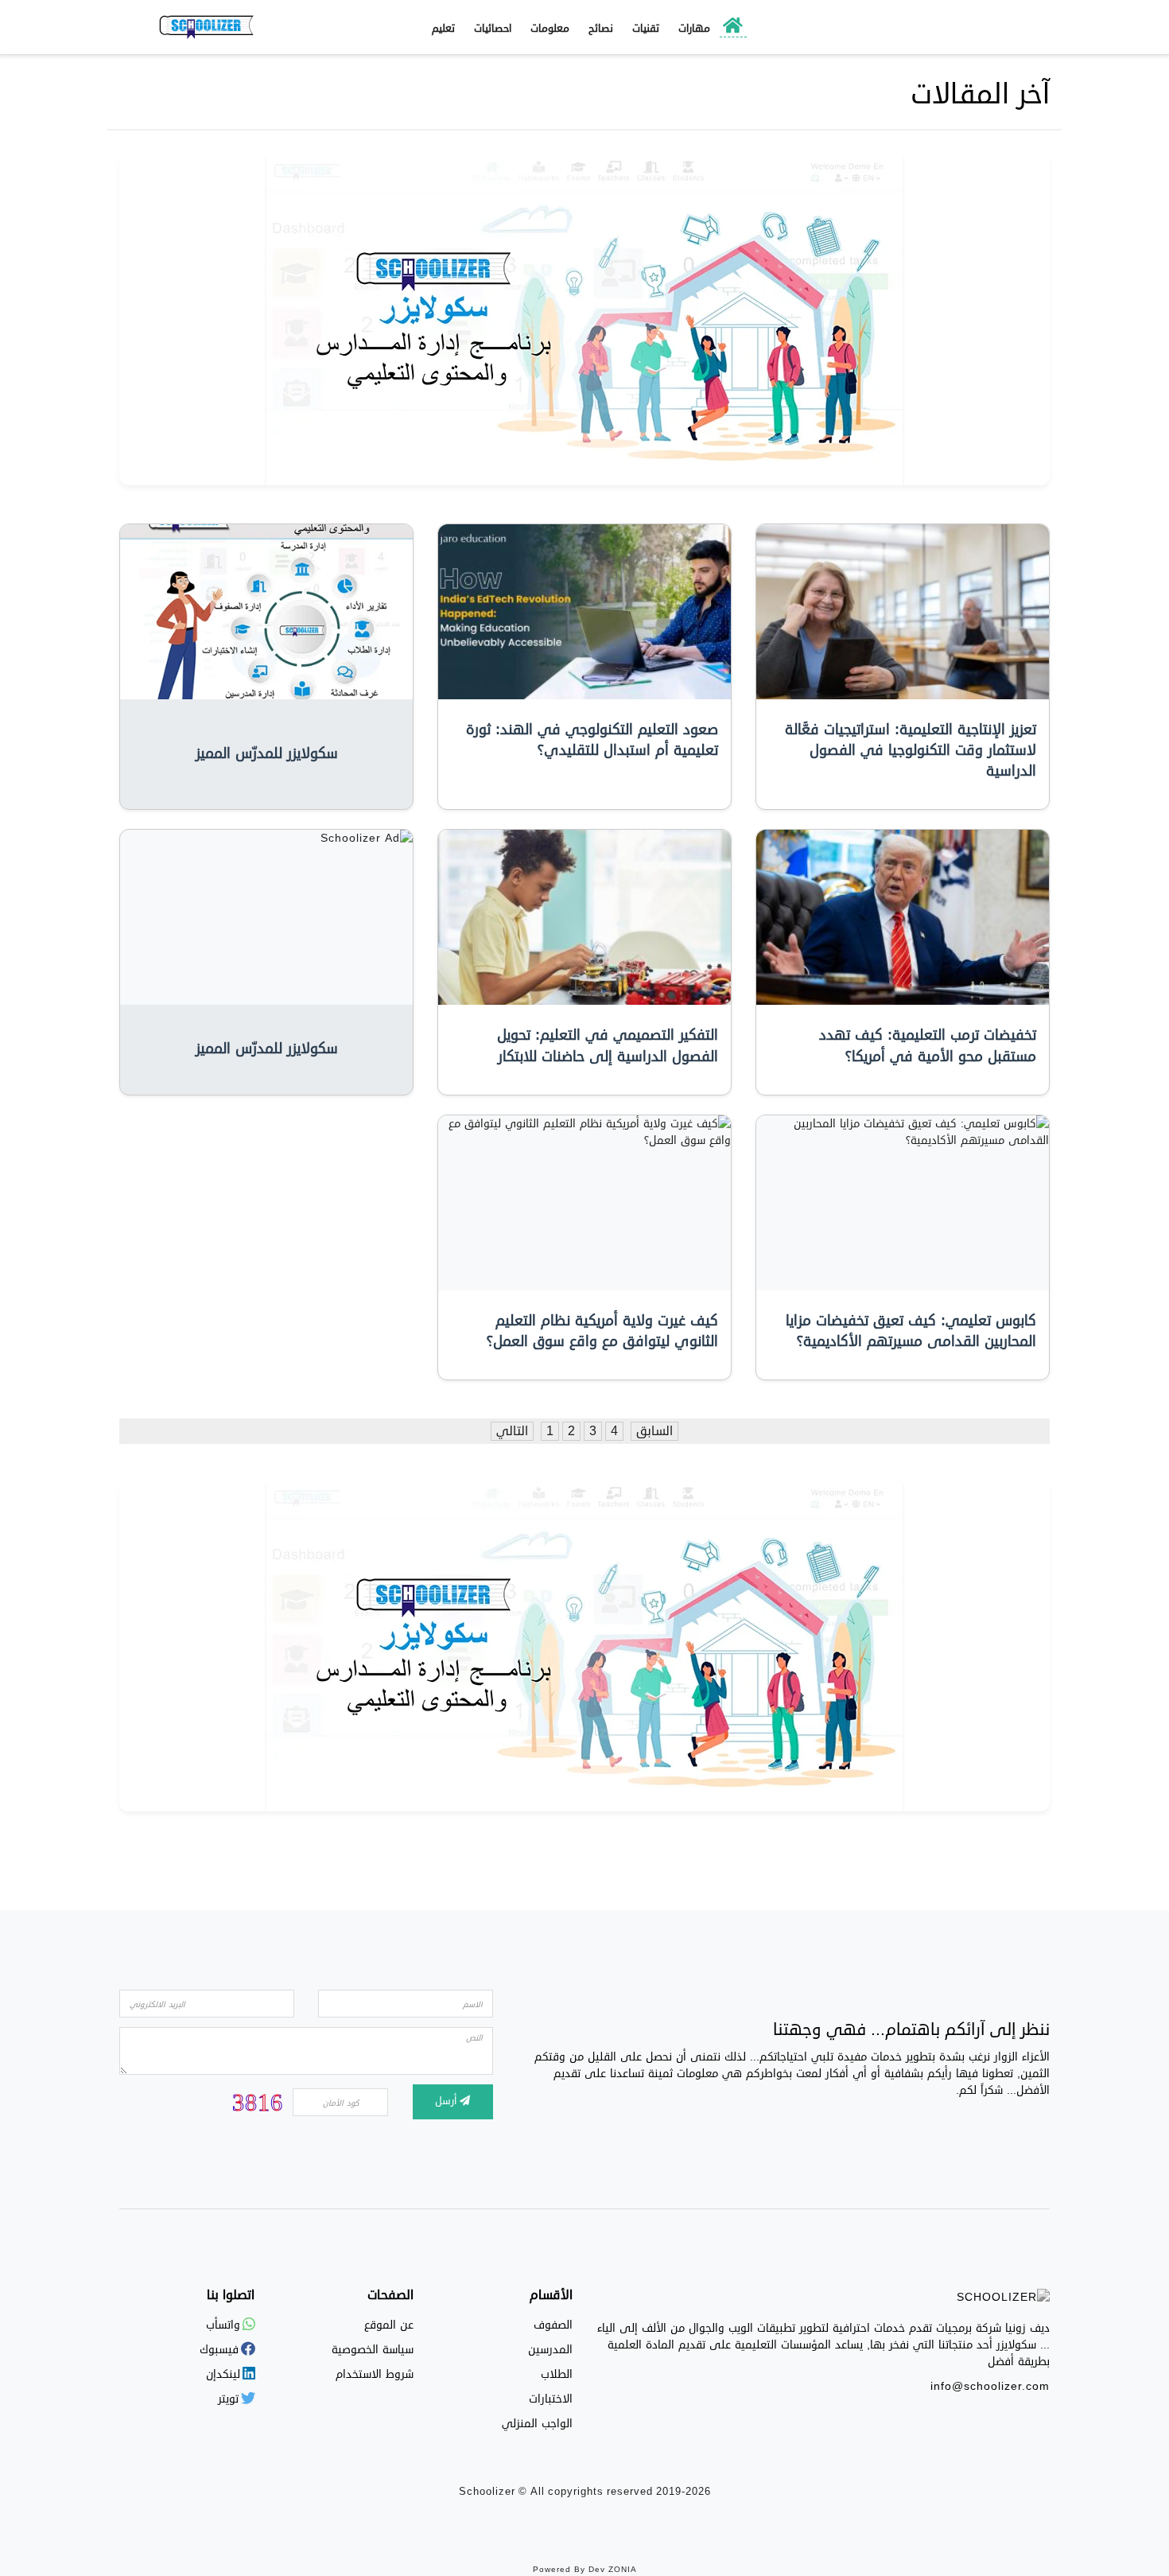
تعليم (443, 29)
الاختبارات (551, 2399)
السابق (654, 1431)
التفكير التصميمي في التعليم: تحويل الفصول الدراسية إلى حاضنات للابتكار (608, 1046)
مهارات (694, 29)
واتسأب (225, 2325)
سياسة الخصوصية (373, 2350)
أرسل (447, 2101)
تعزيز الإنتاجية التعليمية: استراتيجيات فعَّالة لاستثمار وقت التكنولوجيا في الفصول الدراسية (911, 751)
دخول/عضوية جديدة (971, 27)
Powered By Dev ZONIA (585, 2570)
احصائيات (493, 29)
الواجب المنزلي (537, 2424)
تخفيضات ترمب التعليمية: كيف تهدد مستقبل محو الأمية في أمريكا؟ (928, 1046)
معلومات (550, 29)
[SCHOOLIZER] (1003, 2300)
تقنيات (646, 29)
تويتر (230, 2399)
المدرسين (550, 2350)
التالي (512, 1431)
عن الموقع (389, 2325)
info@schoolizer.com (990, 2386)
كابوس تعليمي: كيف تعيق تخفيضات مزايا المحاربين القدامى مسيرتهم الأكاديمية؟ (911, 1331)
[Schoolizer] (207, 27)
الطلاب (557, 2374)
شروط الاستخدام (375, 2374)
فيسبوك (221, 2350)
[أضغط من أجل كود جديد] (258, 2101)
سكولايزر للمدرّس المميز (267, 754)
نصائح (601, 29)
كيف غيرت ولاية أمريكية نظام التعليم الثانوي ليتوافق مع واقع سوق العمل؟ (602, 1331)
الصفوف (553, 2325)
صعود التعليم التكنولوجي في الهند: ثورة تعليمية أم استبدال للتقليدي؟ (592, 740)
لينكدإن (225, 2374)
